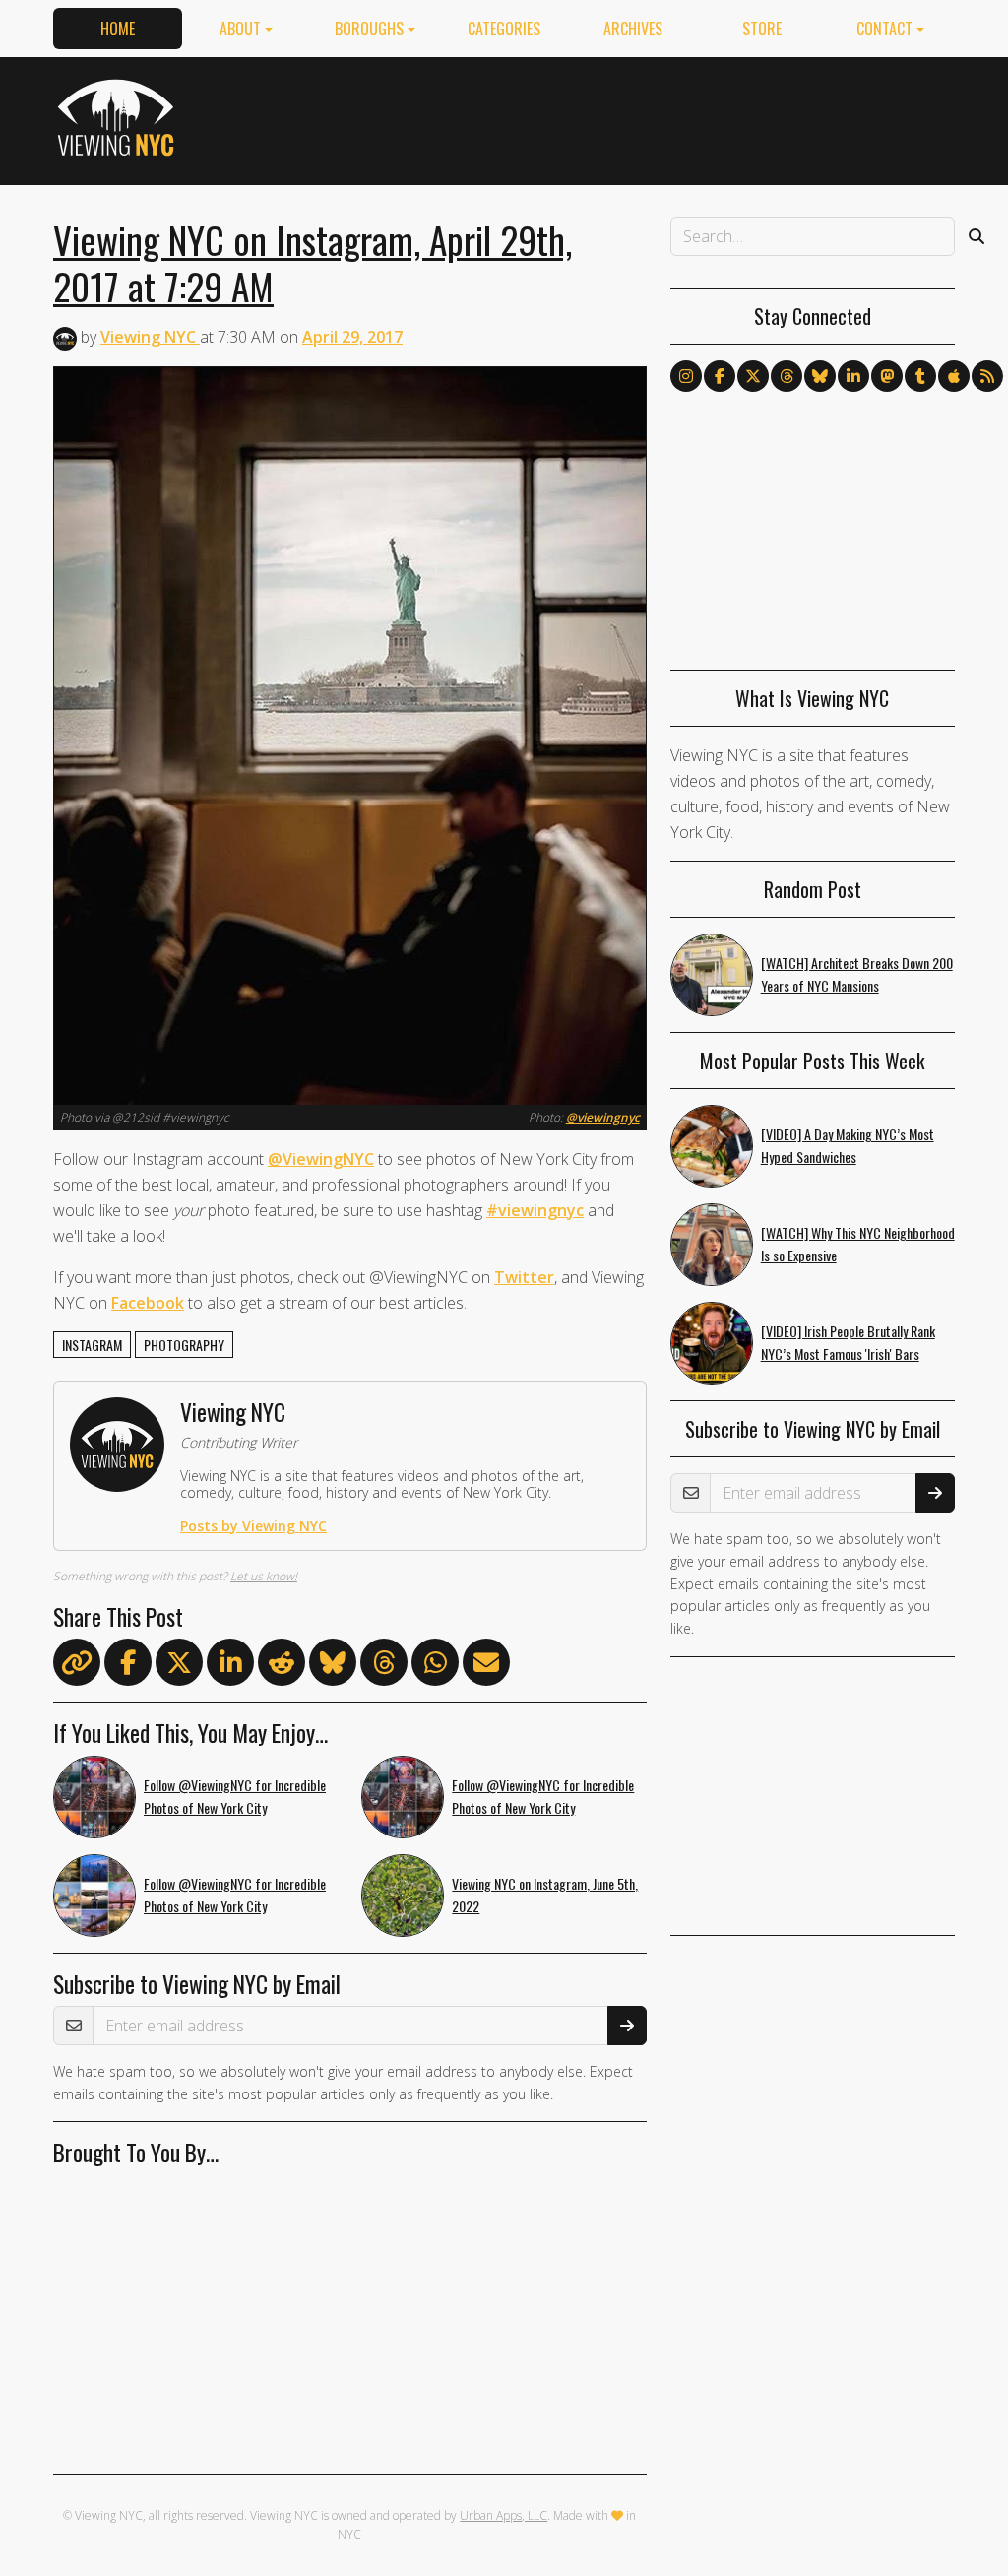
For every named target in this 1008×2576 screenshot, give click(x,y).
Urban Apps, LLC (504, 2515)
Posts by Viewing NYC (253, 1526)
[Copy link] (77, 1662)
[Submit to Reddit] (282, 1666)
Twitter (524, 1277)
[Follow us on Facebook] (720, 376)
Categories (504, 29)
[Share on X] (179, 1666)
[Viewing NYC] (119, 117)
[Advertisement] (597, 117)
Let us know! (264, 1576)
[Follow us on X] (753, 376)
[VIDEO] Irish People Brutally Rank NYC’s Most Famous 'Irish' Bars (848, 1342)
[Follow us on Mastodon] (887, 376)
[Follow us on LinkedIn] (853, 376)
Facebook (148, 1303)
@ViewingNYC (321, 1159)
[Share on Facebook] (128, 1666)
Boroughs (369, 29)
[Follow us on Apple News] (954, 376)
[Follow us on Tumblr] (920, 376)
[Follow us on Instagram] (686, 376)
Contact (884, 29)
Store (762, 29)
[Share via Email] (486, 1666)
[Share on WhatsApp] (435, 1666)
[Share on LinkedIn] (230, 1666)
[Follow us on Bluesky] (820, 376)
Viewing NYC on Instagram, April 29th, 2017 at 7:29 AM (313, 262)
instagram (92, 1345)
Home (118, 29)
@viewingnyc (603, 1117)
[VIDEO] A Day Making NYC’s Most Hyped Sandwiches (848, 1145)
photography (184, 1345)
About (240, 29)
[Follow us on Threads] (787, 376)
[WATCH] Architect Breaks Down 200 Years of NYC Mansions (857, 974)
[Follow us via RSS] (987, 376)
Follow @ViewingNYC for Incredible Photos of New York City (235, 1796)
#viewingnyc (535, 1210)
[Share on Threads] (384, 1666)
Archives (633, 29)
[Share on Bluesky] (333, 1666)
